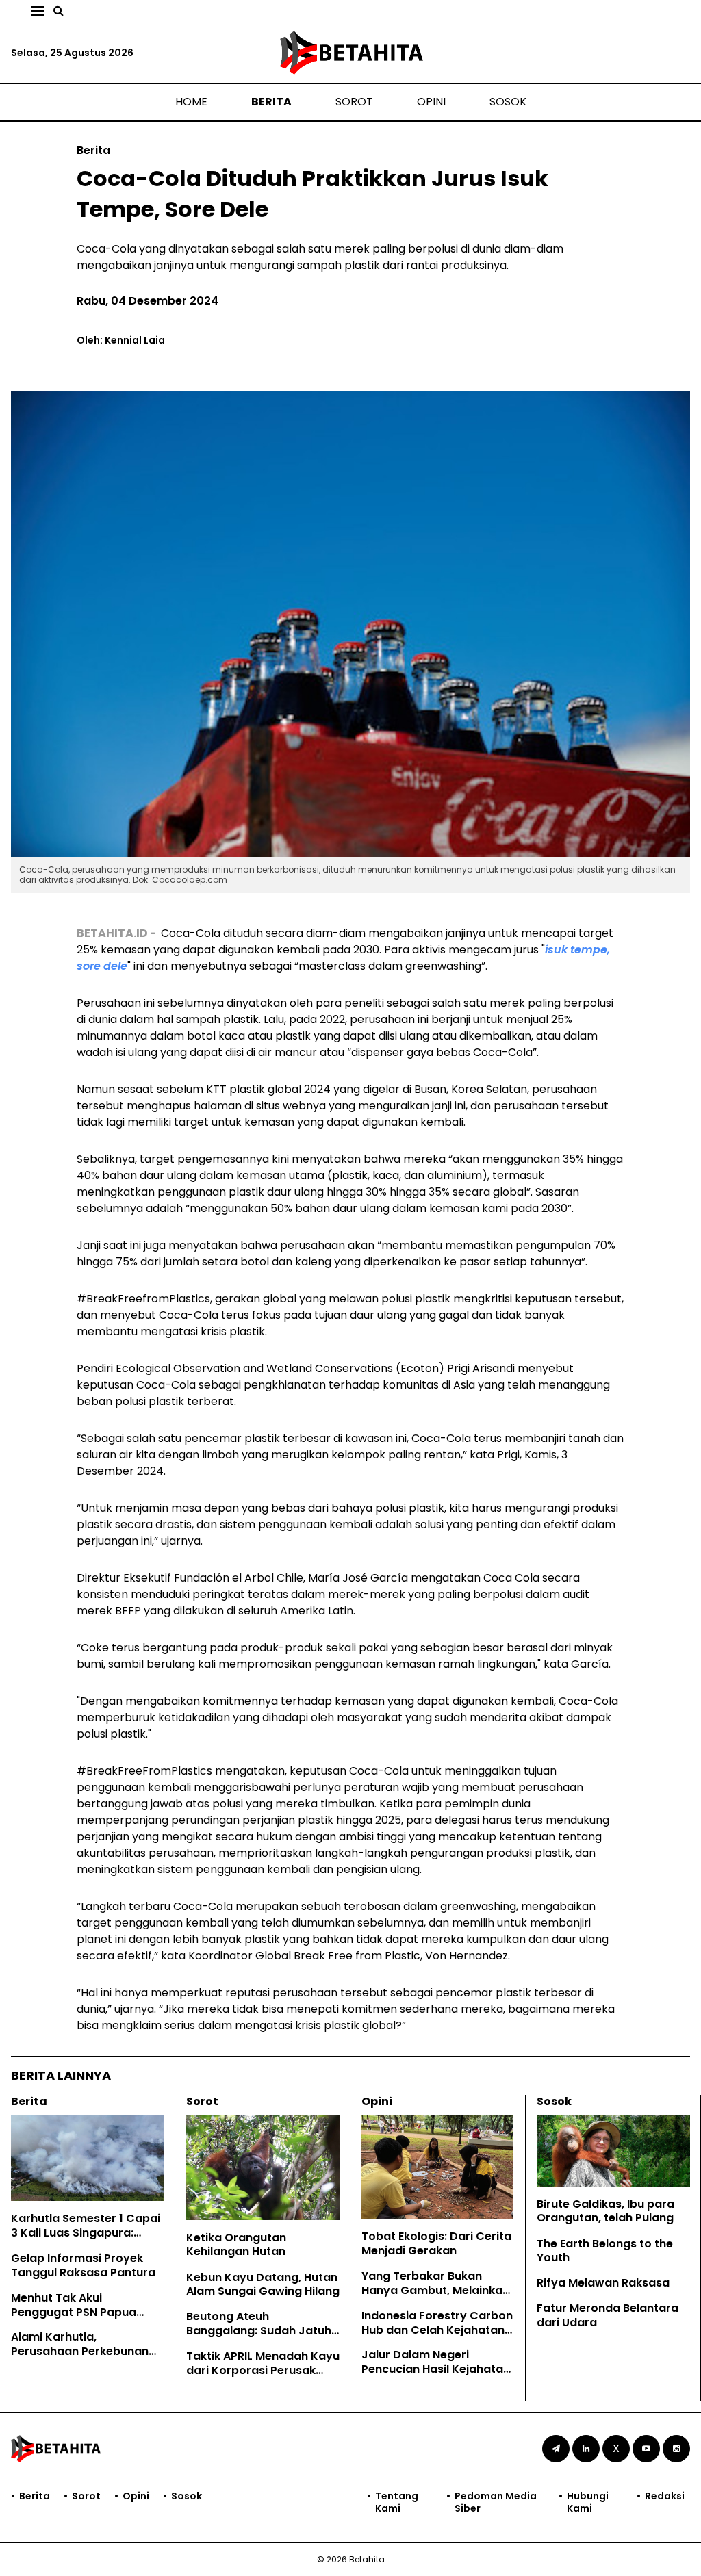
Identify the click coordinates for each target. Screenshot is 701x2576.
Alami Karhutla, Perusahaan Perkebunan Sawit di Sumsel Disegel (80, 2351)
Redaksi (665, 2496)
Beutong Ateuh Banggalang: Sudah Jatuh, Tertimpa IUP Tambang (260, 2331)
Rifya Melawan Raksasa (603, 2283)
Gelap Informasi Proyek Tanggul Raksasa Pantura (83, 2265)
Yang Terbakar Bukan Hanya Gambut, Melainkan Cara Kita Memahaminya (435, 2290)
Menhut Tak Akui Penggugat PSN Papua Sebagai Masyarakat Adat (85, 2312)
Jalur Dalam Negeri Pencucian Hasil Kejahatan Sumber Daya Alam (436, 2369)
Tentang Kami (397, 2502)
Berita (271, 102)
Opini (431, 102)
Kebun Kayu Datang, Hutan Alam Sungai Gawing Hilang (263, 2284)
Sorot (354, 102)
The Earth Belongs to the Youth (605, 2251)
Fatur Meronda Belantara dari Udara (608, 2315)
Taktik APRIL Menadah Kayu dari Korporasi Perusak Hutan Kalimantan (263, 2370)
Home (191, 102)
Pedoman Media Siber (496, 2502)
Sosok (508, 102)
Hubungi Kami (588, 2502)
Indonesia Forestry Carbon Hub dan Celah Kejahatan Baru (437, 2330)
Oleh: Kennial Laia (121, 340)
